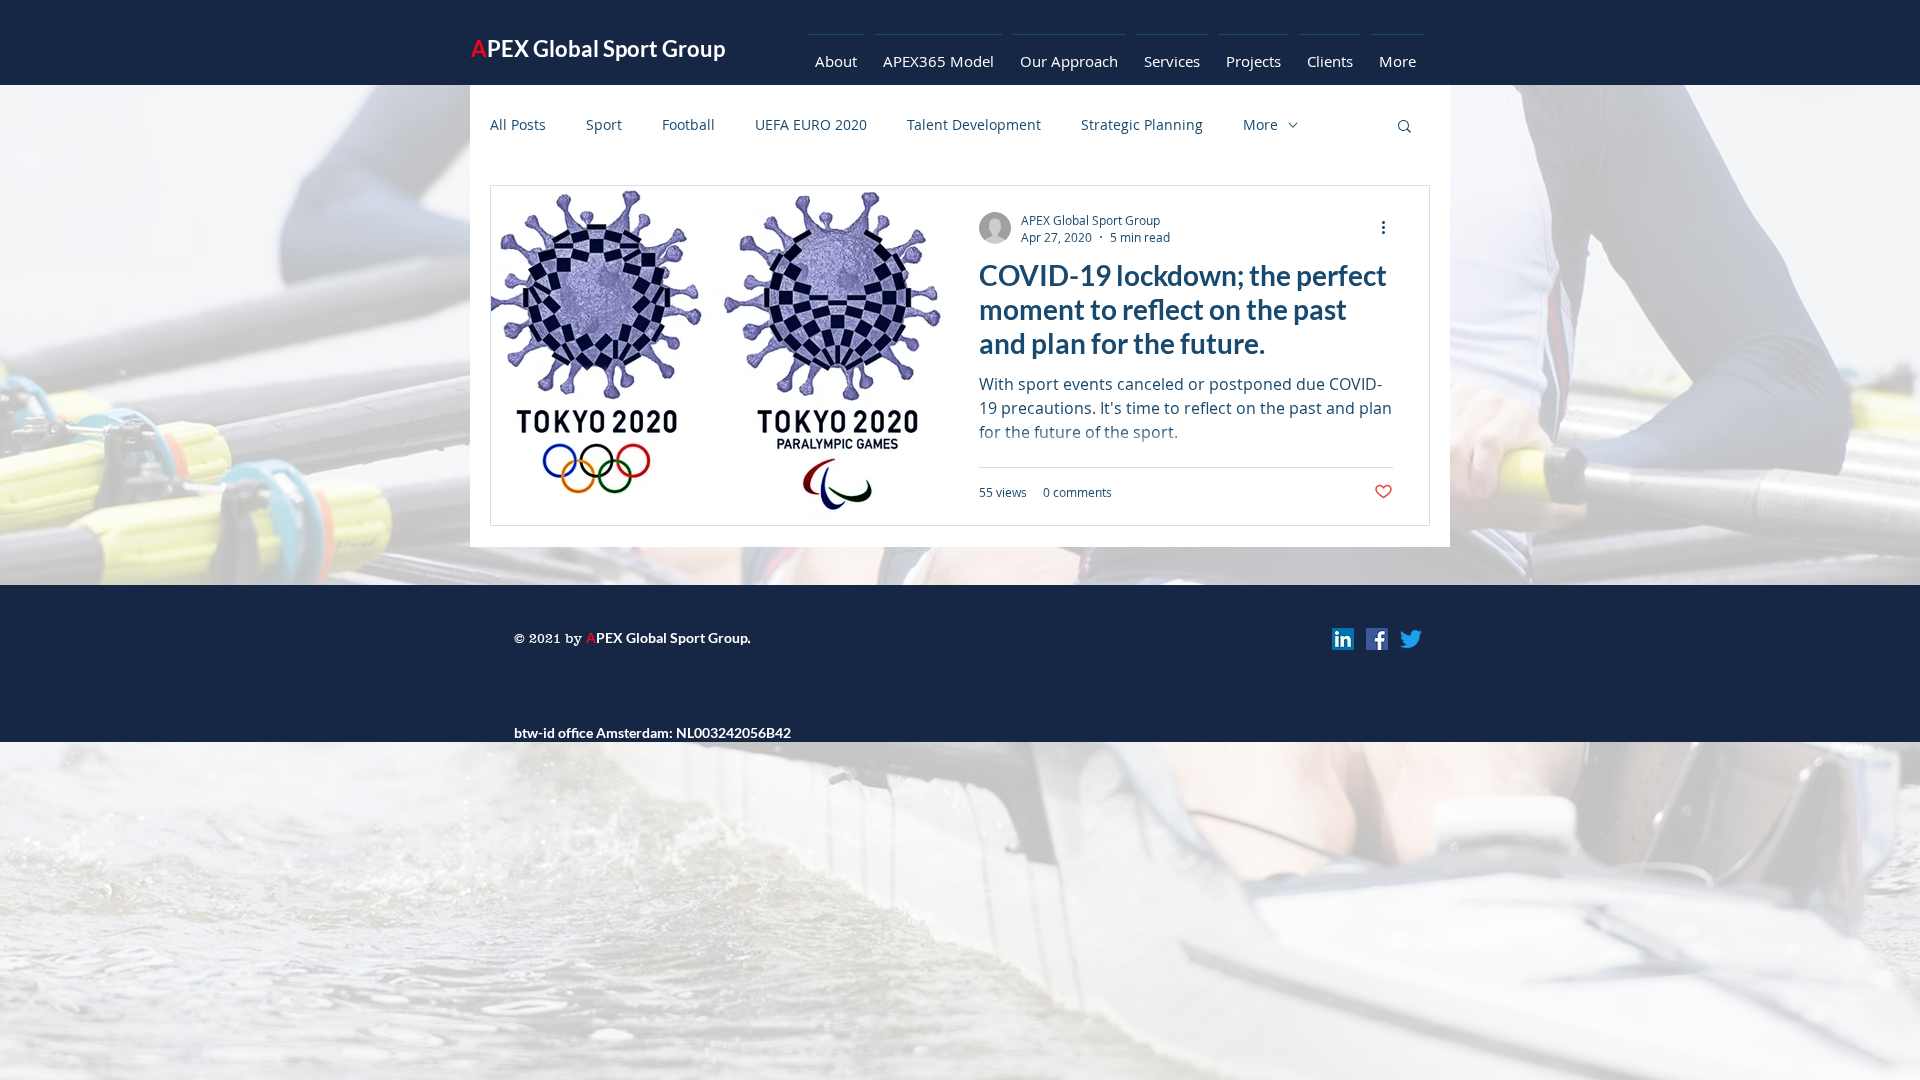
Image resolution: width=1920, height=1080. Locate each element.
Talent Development (974, 124)
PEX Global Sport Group (598, 48)
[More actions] (1390, 228)
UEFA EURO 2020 (811, 124)
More (1260, 124)
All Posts (518, 124)
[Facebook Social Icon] (1377, 639)
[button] (1404, 127)
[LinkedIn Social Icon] (1343, 639)
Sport (604, 124)
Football (688, 124)
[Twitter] (1411, 639)
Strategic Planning (1142, 124)
